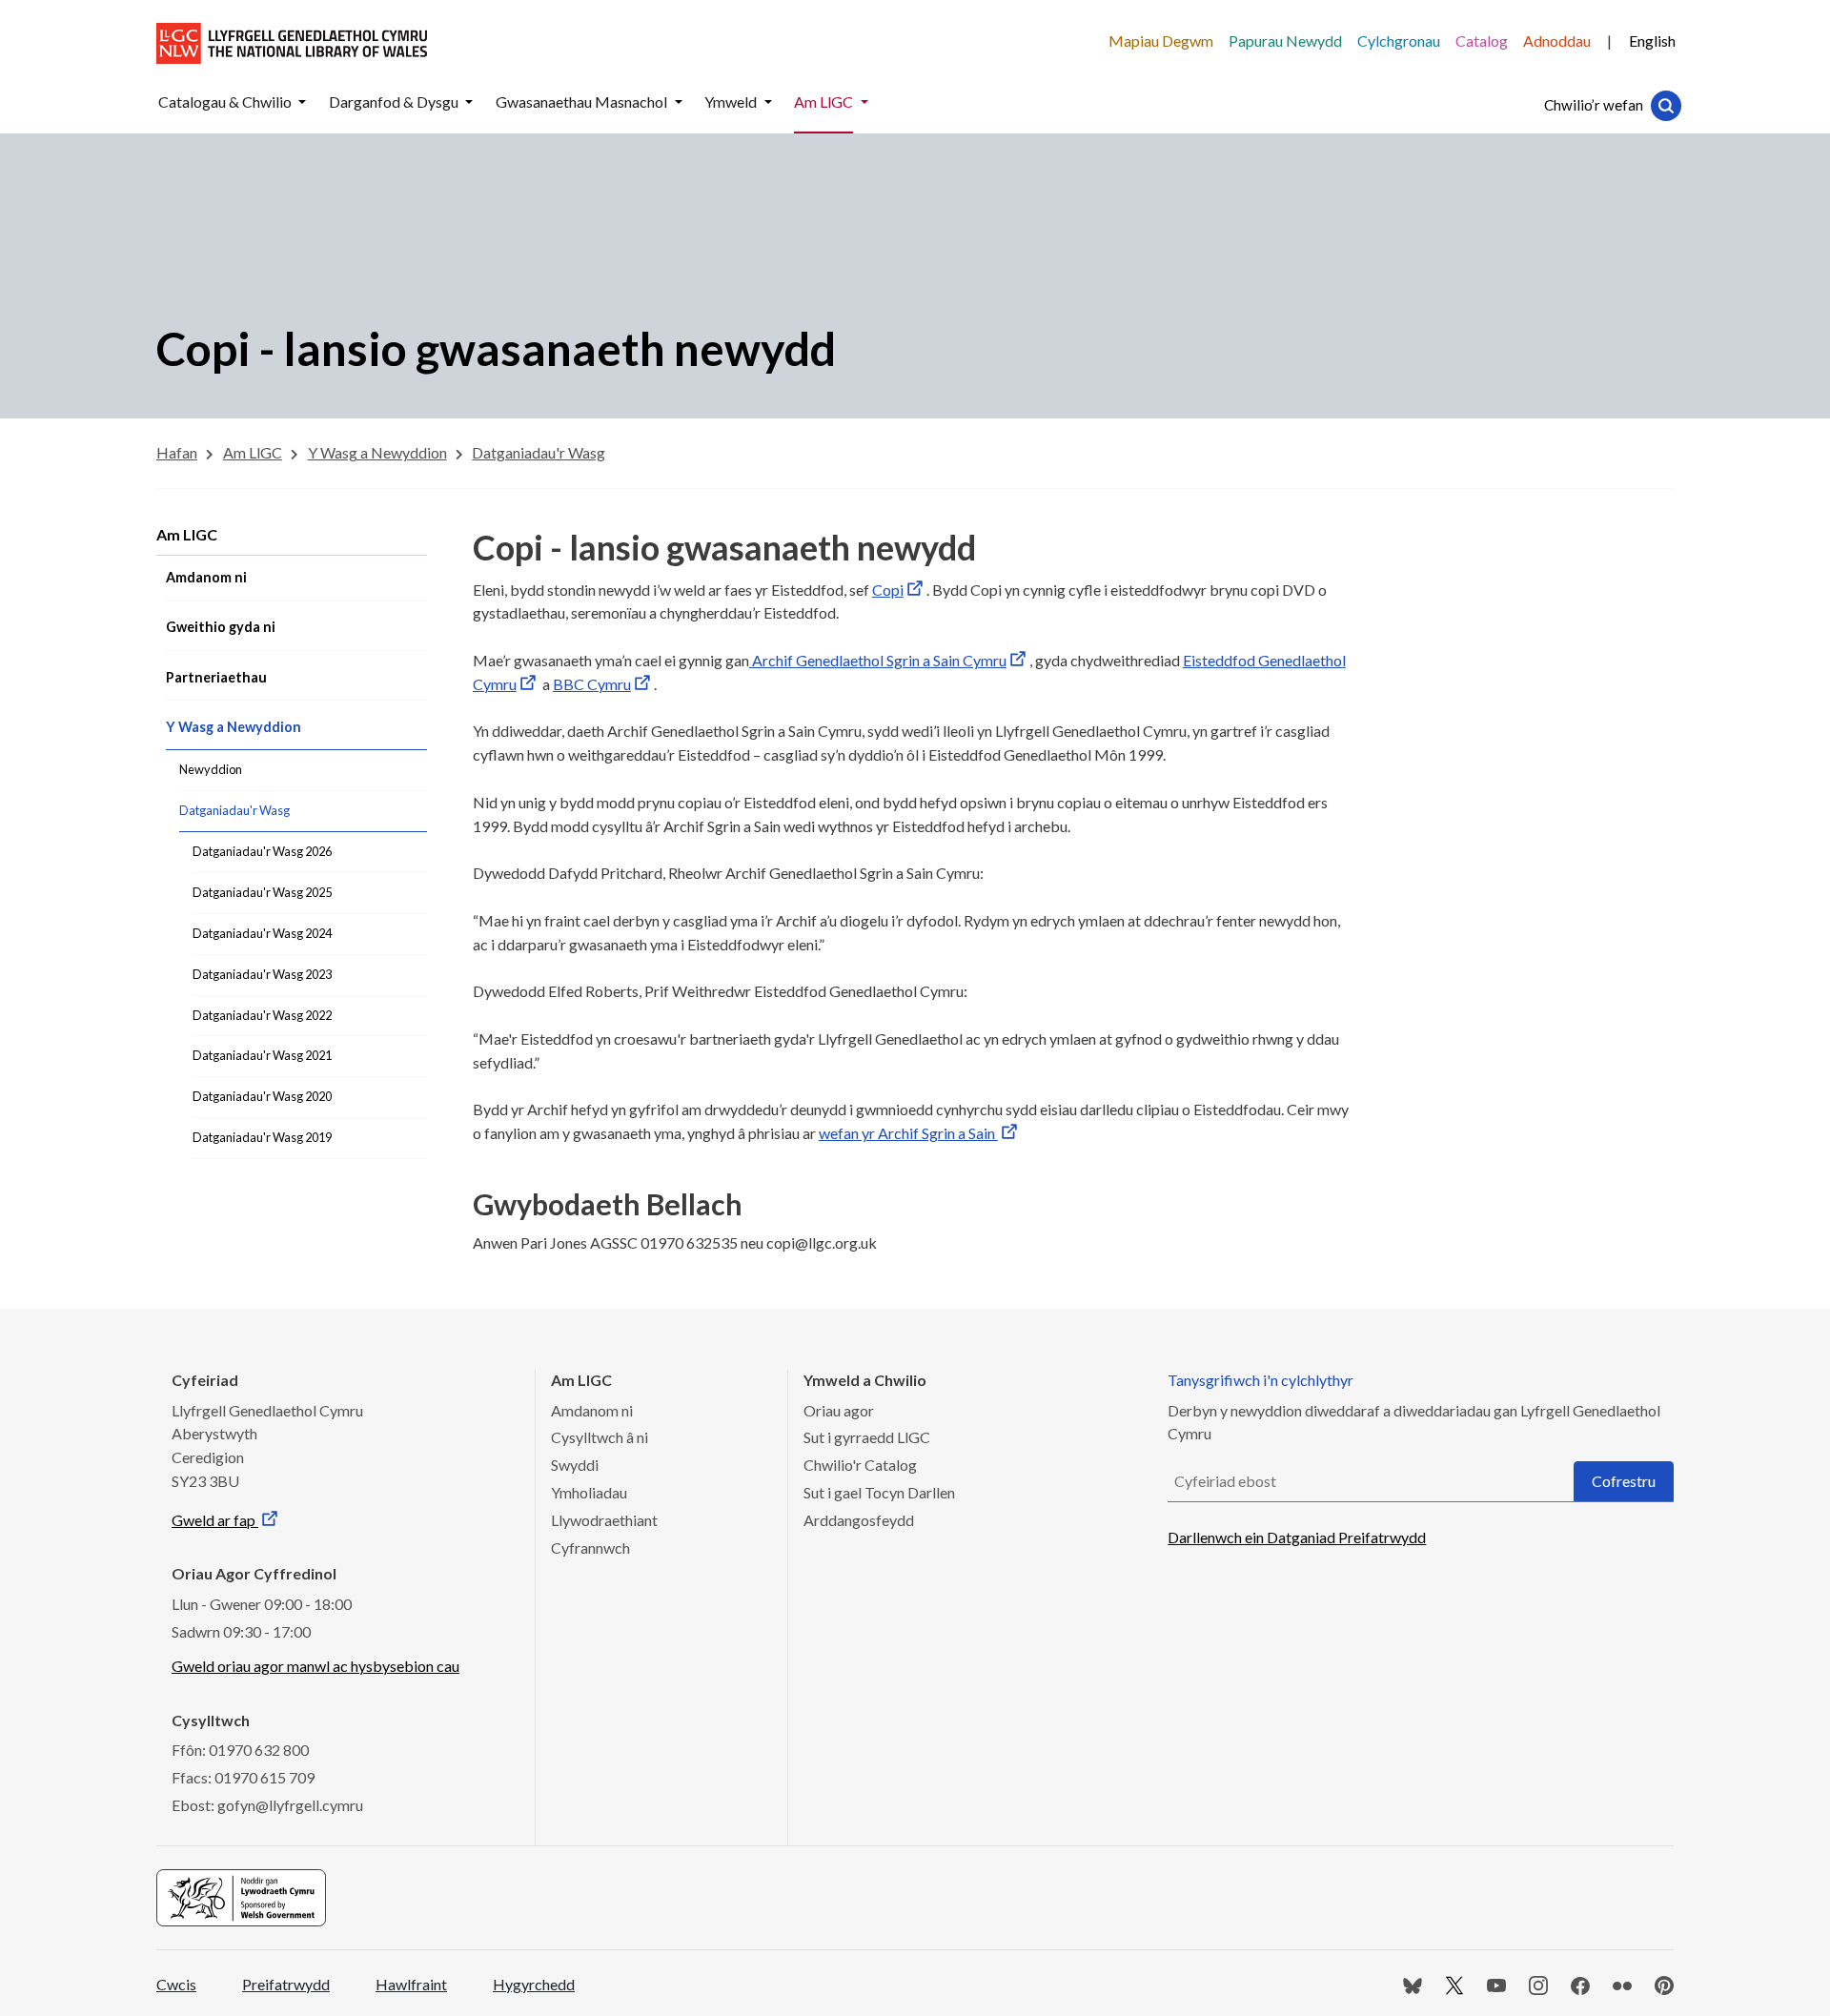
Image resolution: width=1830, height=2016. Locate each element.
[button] (302, 102)
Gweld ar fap (215, 1520)
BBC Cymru (592, 684)
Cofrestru (1624, 1481)
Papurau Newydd (1285, 41)
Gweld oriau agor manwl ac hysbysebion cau (315, 1666)
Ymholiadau (589, 1492)
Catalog (1482, 41)
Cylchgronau (1399, 41)
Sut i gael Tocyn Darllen (879, 1492)
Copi (888, 590)
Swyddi (575, 1465)
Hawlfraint (411, 1984)
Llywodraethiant (604, 1520)
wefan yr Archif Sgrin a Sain (908, 1133)
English (1652, 41)
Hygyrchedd (534, 1984)
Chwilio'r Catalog (860, 1465)
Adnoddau (1557, 41)
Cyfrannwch (590, 1548)
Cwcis (176, 1984)
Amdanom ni (592, 1410)
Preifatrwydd (286, 1984)
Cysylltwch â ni (600, 1437)
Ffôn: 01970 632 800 (240, 1750)
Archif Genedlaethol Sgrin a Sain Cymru (878, 660)
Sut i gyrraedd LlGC (867, 1437)
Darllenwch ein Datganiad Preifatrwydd (1297, 1537)
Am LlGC (187, 534)
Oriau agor (839, 1410)
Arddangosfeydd (859, 1520)
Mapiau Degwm (1161, 41)
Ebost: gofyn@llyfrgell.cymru (267, 1805)
